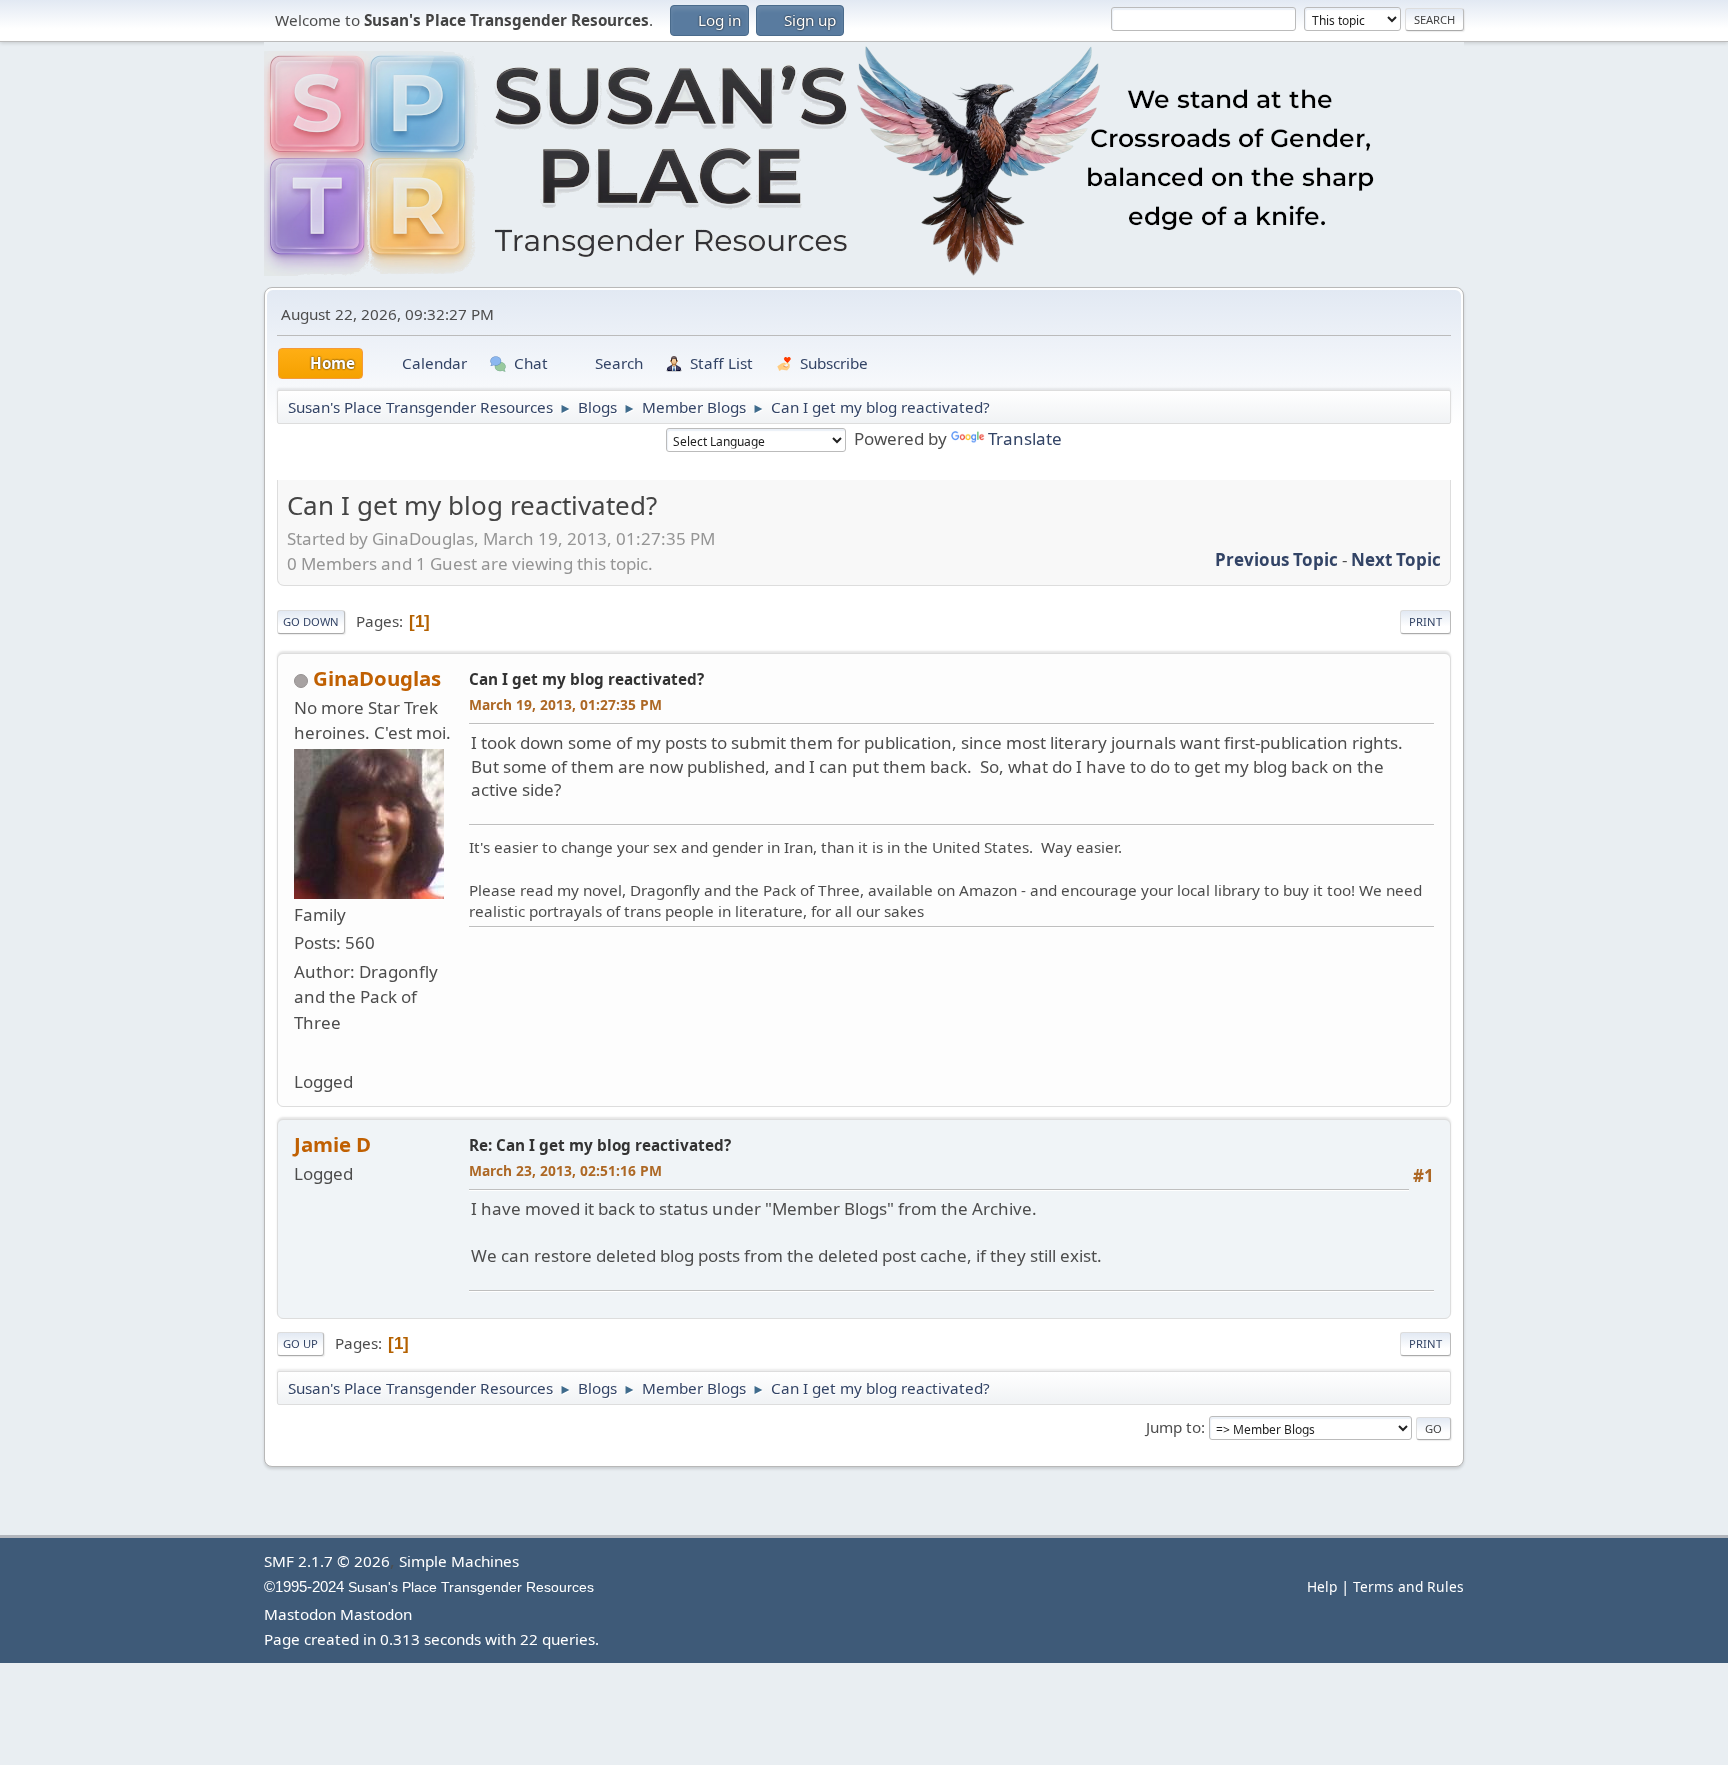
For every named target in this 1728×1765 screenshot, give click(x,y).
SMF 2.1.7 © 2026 (327, 1561)
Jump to (1173, 1427)
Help (1322, 1586)
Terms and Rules (1408, 1586)
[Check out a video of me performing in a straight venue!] (302, 1050)
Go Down (311, 621)
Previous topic (1276, 559)
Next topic (1396, 559)
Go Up (300, 1343)
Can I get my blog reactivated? (586, 679)
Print (1425, 621)
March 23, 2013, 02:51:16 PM (565, 1170)
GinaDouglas (377, 678)
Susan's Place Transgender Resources (471, 1587)
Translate (1025, 438)
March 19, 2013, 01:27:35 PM (565, 704)
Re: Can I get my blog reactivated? (600, 1145)
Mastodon (300, 1614)
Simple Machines (459, 1561)
